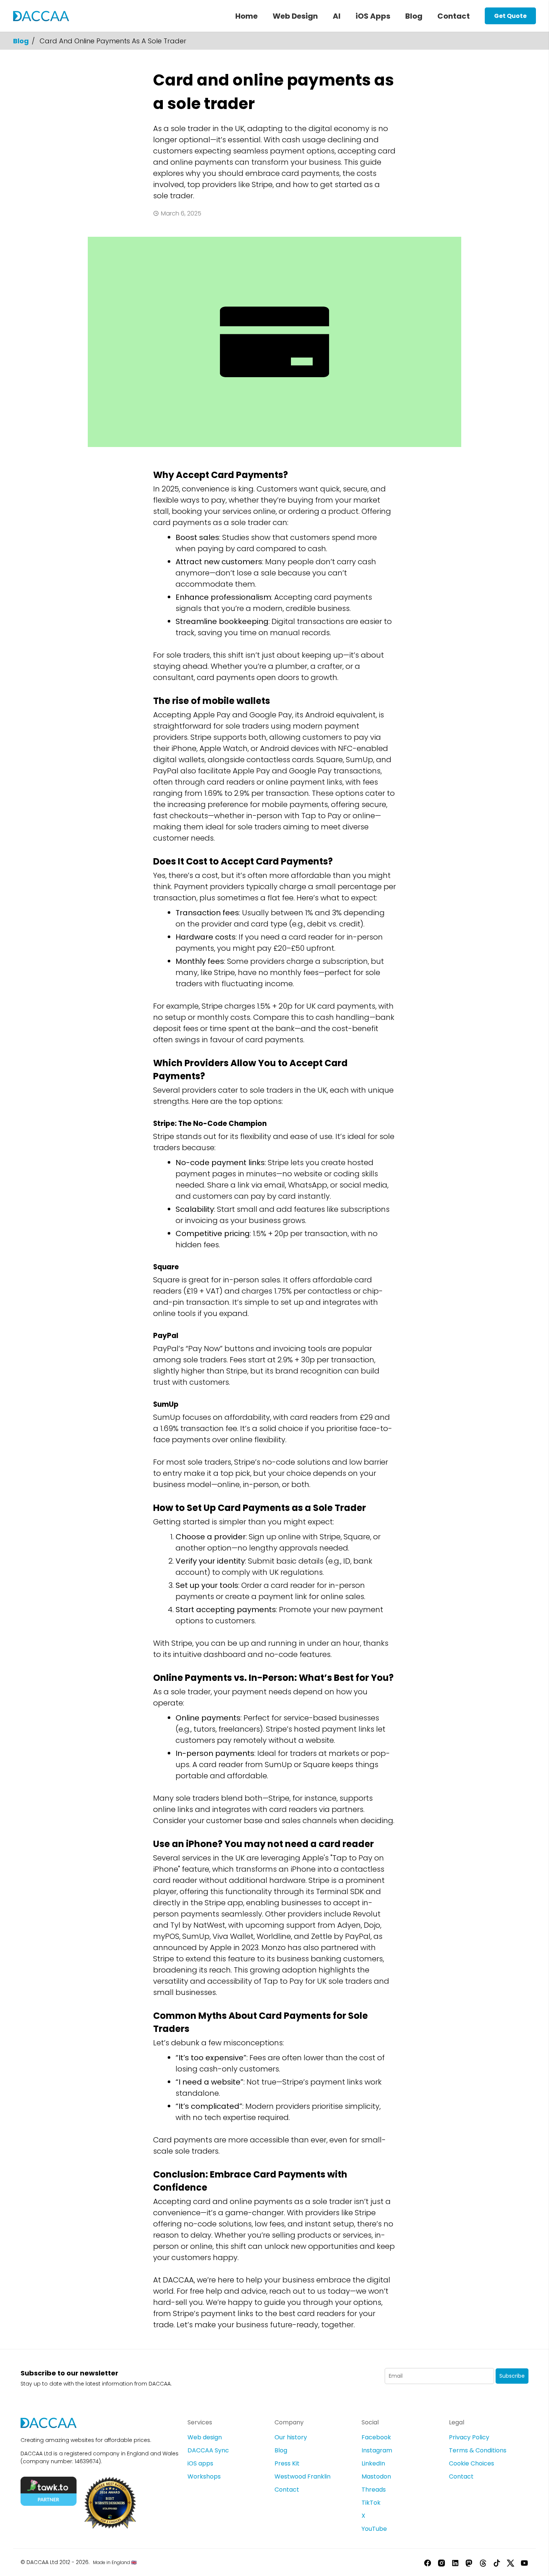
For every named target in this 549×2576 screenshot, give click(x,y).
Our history (291, 2437)
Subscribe (512, 2376)
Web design (205, 2437)
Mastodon (376, 2476)
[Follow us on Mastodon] (469, 2562)
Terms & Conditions (478, 2450)
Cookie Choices (472, 2463)
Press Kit (287, 2463)
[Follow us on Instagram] (441, 2562)
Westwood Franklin (303, 2476)
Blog (414, 16)
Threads (374, 2490)
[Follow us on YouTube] (524, 2562)
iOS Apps (373, 16)
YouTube (374, 2529)
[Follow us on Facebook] (428, 2562)
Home (246, 16)
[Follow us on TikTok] (497, 2562)
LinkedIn (373, 2463)
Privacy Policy (469, 2437)
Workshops (204, 2476)
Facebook (376, 2437)
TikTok (371, 2503)
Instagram (377, 2450)
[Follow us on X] (511, 2562)
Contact (454, 16)
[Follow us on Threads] (483, 2562)
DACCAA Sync (208, 2450)
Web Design (295, 16)
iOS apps (200, 2463)
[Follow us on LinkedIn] (455, 2562)
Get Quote (510, 16)
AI (337, 16)
